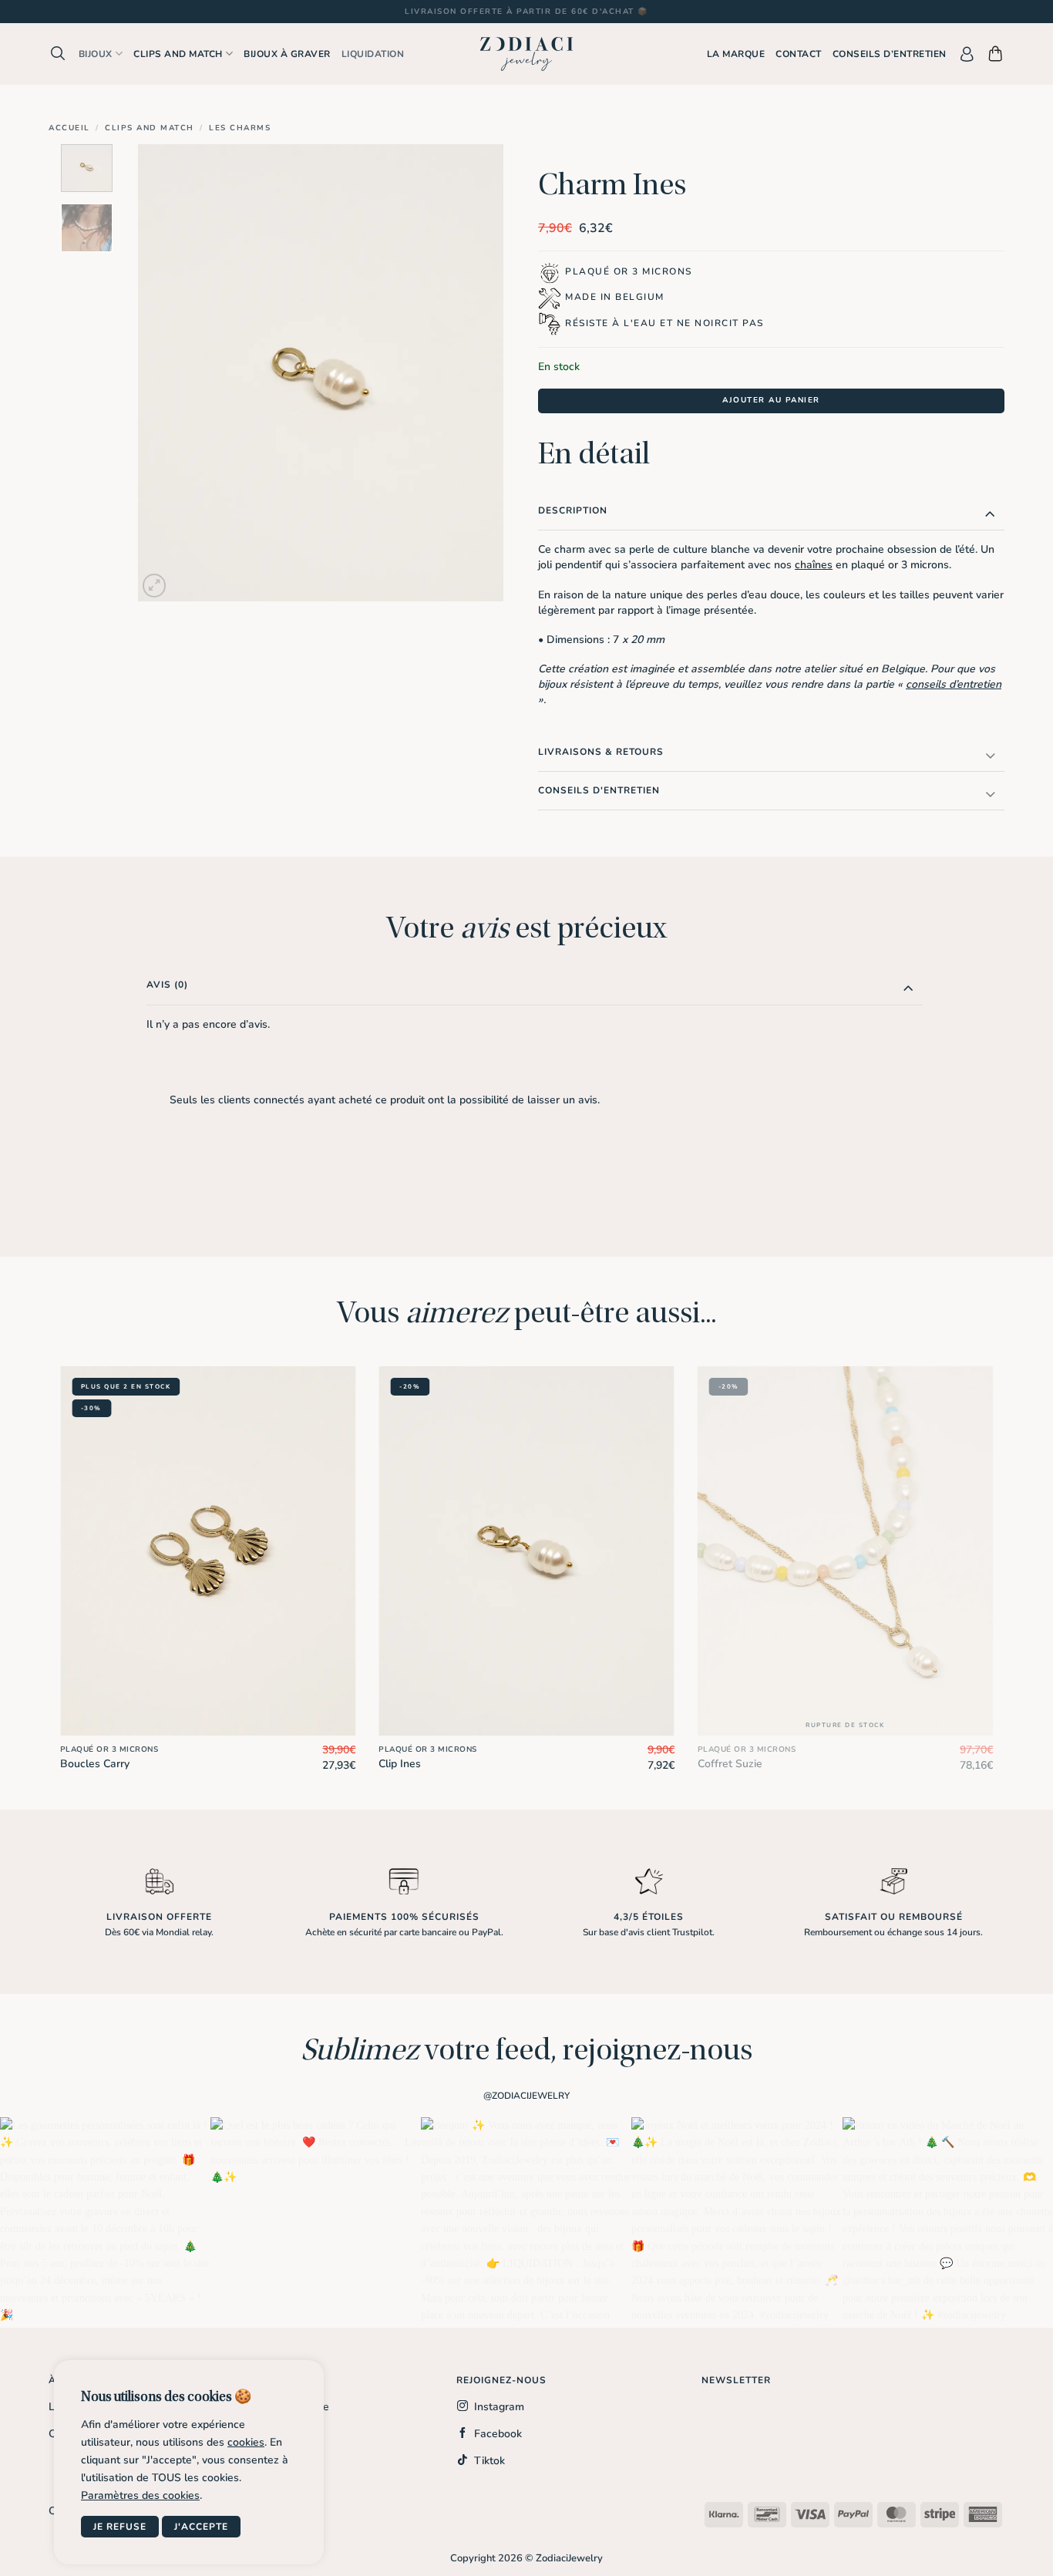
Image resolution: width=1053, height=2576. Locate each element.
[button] (58, 54)
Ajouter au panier (771, 400)
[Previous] (164, 373)
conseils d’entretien (954, 684)
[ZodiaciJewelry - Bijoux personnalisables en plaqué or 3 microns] (526, 54)
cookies (246, 2442)
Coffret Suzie (730, 1764)
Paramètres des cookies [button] (140, 2495)
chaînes (814, 565)
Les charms (240, 128)
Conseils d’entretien (890, 54)
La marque (736, 54)
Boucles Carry (95, 1764)
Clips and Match (150, 128)
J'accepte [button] (201, 2527)
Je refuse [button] (120, 2527)
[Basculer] (990, 513)
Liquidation (373, 54)
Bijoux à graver (287, 54)
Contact (799, 54)
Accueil (69, 128)
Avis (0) (167, 985)
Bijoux (96, 54)
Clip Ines (400, 1764)
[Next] (476, 373)
